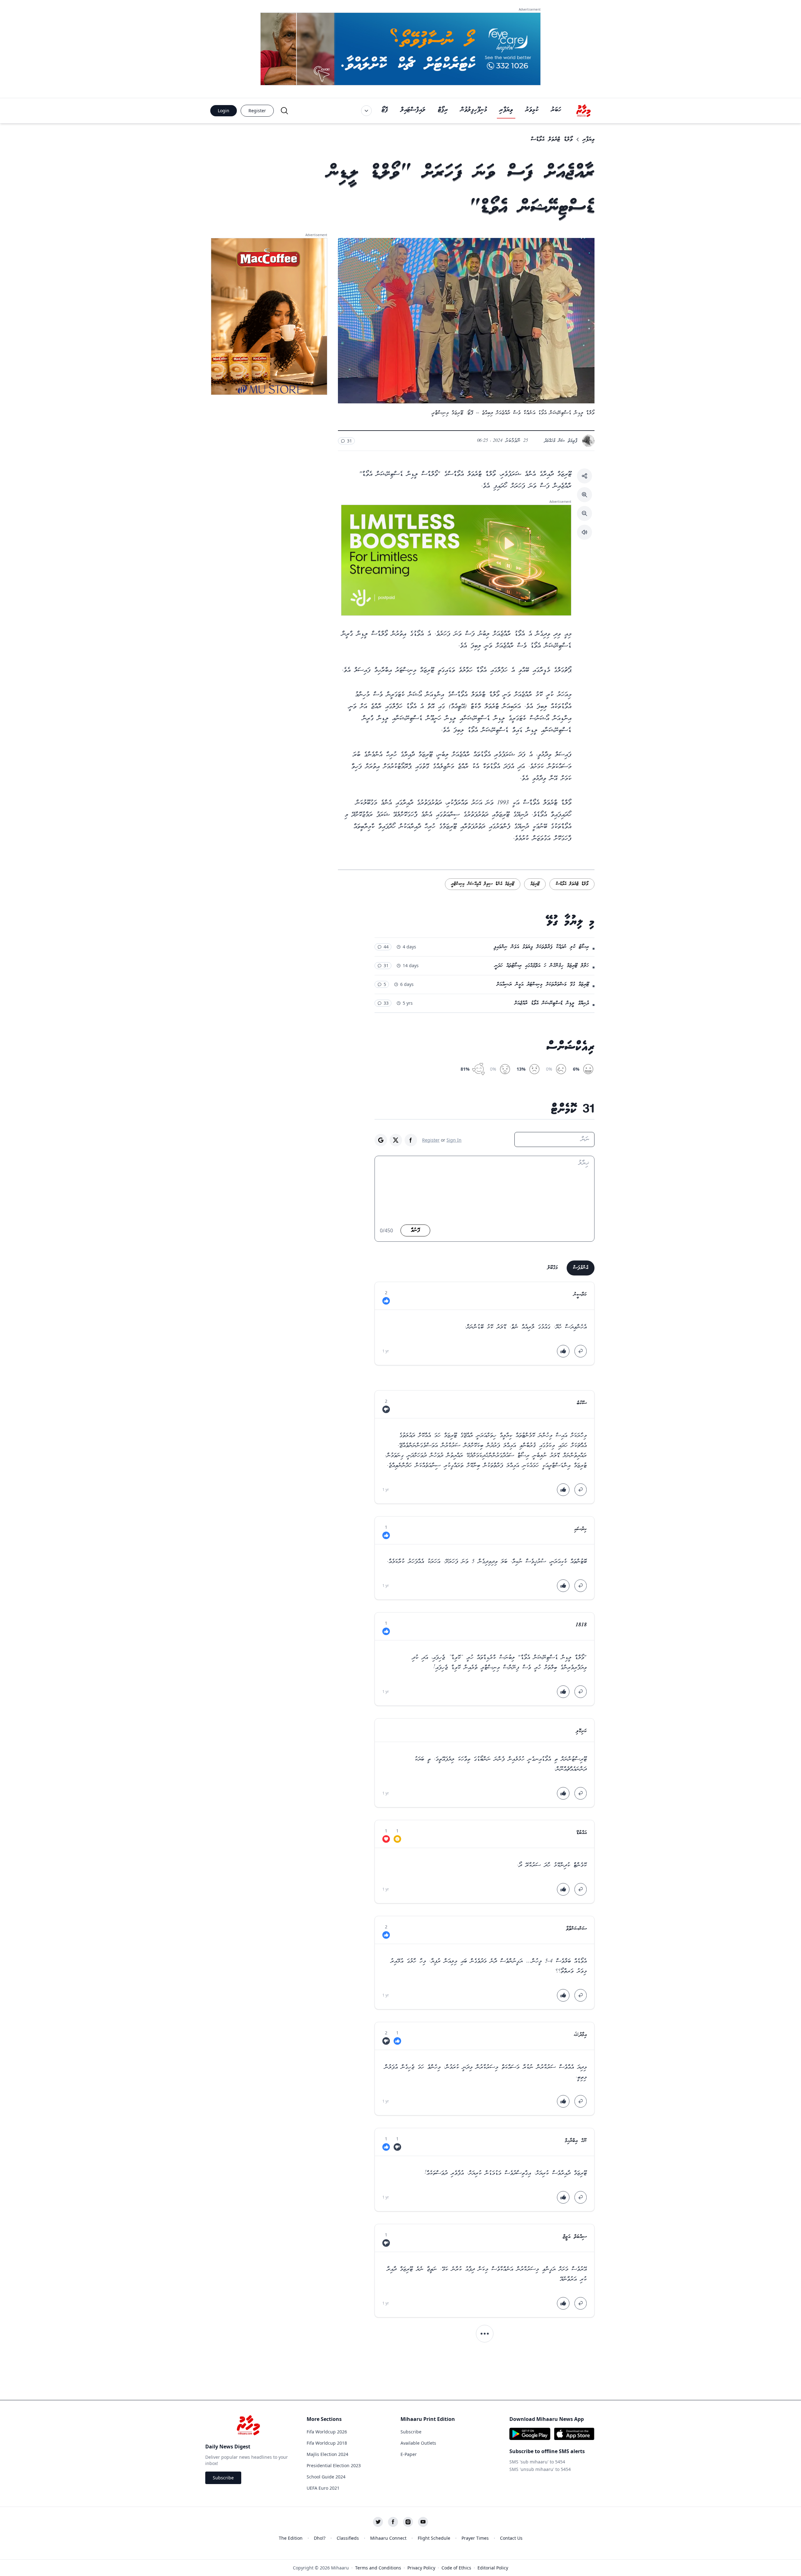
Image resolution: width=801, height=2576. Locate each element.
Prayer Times (475, 2538)
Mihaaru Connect (388, 2538)
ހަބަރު (556, 110)
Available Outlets (418, 2443)
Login (224, 111)
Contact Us (511, 2538)
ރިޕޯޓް (443, 110)
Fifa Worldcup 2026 (327, 2432)
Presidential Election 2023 (334, 2465)
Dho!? (320, 2538)
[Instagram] (408, 2522)
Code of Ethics (456, 2568)
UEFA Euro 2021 (323, 2488)
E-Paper (409, 2454)
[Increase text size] (584, 495)
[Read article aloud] (584, 532)
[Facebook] (393, 2522)
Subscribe (223, 2478)
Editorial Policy (493, 2568)
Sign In (454, 1140)
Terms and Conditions (378, 2568)
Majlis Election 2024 (327, 2454)
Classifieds (348, 2538)
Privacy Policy (421, 2568)
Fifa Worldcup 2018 (327, 2443)
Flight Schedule (434, 2538)
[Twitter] (378, 2522)
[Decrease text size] (584, 513)
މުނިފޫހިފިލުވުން (474, 110)
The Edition (291, 2538)
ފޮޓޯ (385, 110)
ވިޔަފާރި (506, 110)
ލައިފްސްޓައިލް (413, 110)
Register (257, 111)
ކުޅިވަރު (532, 110)
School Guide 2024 (326, 2477)
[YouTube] (423, 2522)
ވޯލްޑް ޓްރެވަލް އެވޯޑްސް (552, 139)
